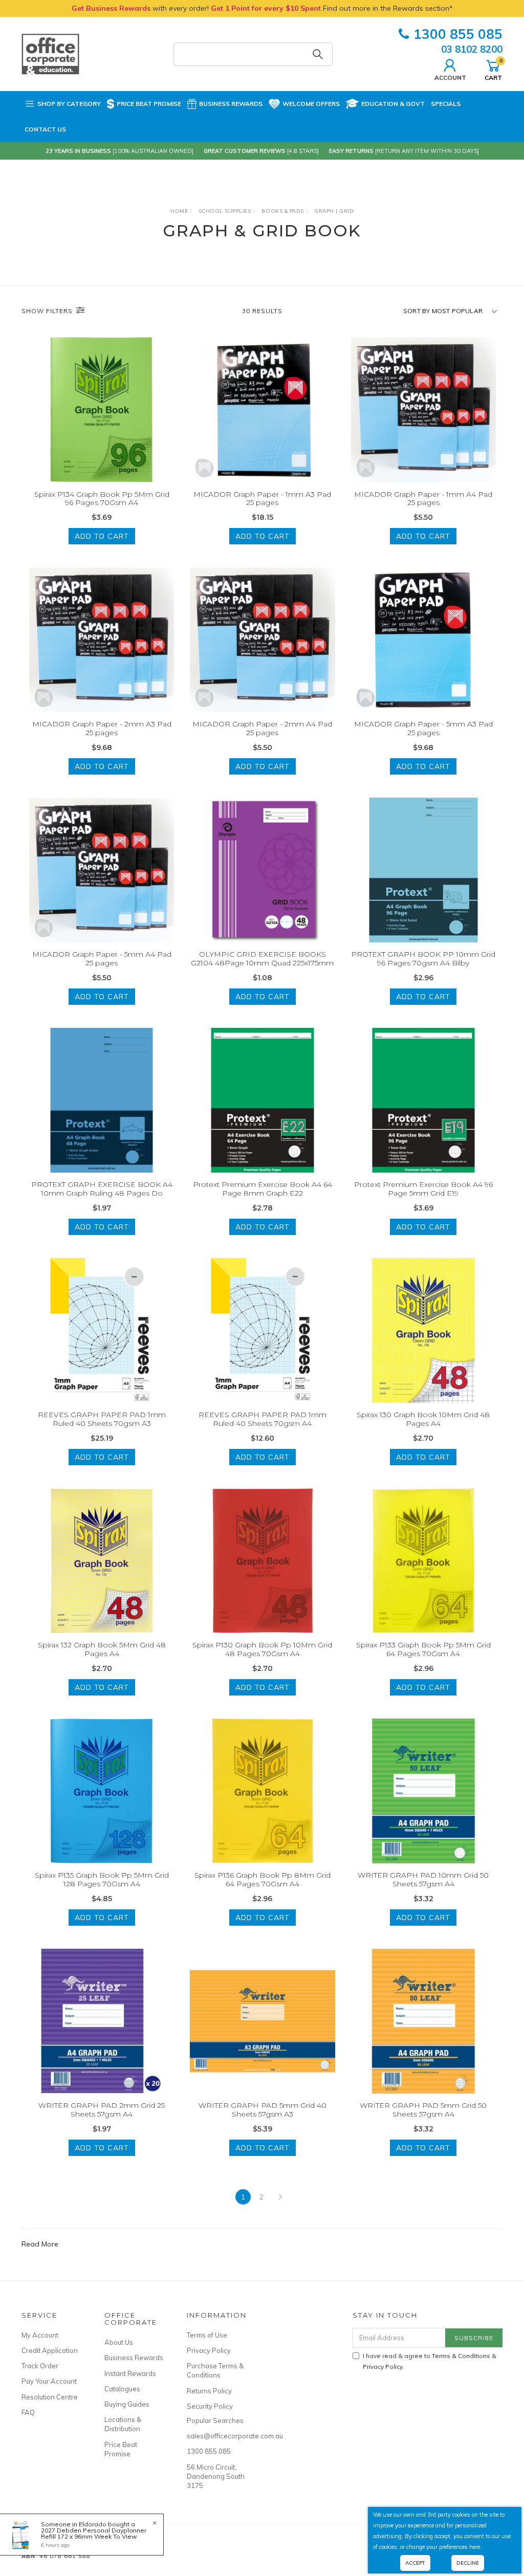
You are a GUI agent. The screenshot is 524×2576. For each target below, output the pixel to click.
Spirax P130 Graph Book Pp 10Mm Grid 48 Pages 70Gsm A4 (262, 1649)
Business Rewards (231, 104)
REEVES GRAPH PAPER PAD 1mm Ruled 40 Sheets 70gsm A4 (263, 1419)
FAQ (28, 2412)
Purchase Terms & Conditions (215, 2370)
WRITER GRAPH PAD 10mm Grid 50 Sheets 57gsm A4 (423, 1879)
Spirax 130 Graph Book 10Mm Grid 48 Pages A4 (423, 1419)
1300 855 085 (458, 34)
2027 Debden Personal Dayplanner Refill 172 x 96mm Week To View (94, 2533)
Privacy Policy (209, 2350)
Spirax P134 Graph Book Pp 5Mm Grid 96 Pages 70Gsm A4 (102, 499)
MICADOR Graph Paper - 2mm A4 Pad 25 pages (262, 728)
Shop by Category (69, 104)
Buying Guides (127, 2404)
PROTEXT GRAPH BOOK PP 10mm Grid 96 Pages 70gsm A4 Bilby (423, 959)
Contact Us (45, 129)
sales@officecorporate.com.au (217, 2436)
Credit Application (50, 2350)
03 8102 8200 (472, 49)
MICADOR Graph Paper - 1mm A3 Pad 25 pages (262, 499)
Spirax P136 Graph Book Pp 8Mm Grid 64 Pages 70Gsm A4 (263, 1879)
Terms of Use (207, 2335)
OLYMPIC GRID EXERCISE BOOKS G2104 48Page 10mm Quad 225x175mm (262, 959)
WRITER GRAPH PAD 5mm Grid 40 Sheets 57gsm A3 (263, 2110)
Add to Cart (102, 536)
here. (475, 2547)
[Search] (318, 54)
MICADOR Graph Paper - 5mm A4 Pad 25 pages (102, 959)
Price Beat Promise (149, 104)
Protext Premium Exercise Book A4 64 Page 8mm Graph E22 (263, 1189)
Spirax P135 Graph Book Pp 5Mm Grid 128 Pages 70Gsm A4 (102, 1879)
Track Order (40, 2366)
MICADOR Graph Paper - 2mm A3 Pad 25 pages (102, 728)
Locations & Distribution (123, 2424)
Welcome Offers (311, 104)
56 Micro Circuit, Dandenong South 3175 (216, 2476)
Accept (415, 2563)
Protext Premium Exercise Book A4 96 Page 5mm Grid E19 (423, 1189)
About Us (119, 2342)
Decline (468, 2563)
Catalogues (122, 2389)
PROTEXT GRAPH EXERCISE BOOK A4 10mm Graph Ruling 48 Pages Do (102, 1189)
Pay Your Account (49, 2381)
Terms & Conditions (461, 2356)
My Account (40, 2335)
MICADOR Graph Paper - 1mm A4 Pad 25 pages (423, 499)
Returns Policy (209, 2391)
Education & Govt (393, 104)
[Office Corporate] (50, 53)
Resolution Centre (50, 2397)
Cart (493, 69)
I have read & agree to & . (430, 2361)
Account (450, 77)
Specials (446, 104)
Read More (40, 2244)
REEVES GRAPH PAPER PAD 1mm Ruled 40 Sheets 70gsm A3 (102, 1419)
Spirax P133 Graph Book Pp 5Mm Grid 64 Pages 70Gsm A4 (423, 1649)
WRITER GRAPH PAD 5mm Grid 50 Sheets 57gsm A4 (423, 2110)
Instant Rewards (130, 2373)
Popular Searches (215, 2420)
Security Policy (210, 2406)
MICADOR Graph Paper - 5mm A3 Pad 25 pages (423, 728)
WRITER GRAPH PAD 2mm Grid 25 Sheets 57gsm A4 (102, 2110)
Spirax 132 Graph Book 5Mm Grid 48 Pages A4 (102, 1649)
